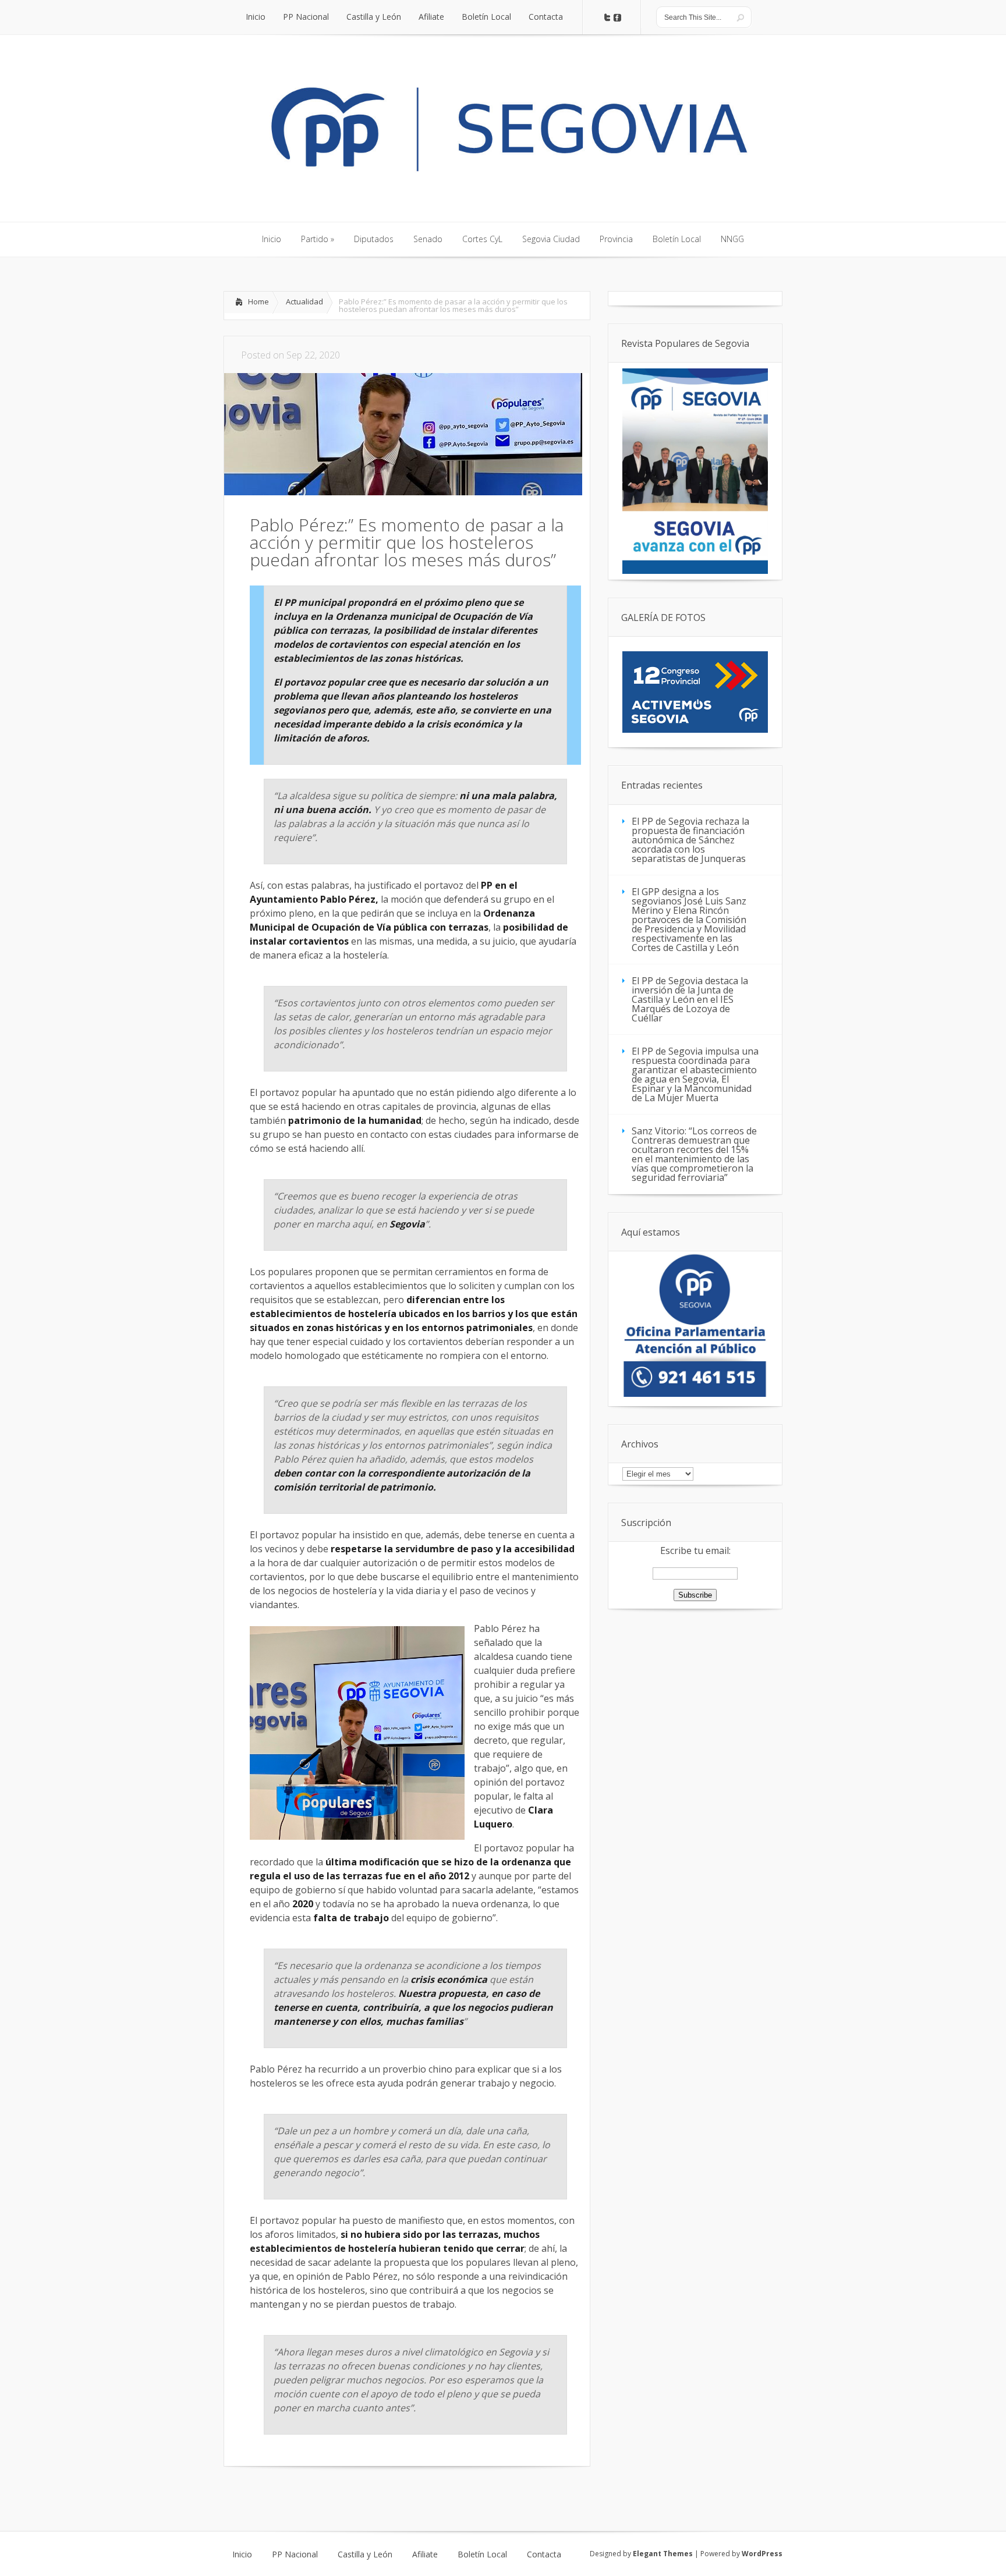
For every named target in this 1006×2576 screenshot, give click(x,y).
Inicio (242, 2554)
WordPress (762, 2554)
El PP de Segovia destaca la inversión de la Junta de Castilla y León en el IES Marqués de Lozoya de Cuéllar (690, 999)
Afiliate (425, 2554)
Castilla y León (365, 2554)
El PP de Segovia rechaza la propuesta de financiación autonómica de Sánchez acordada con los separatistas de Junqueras (690, 840)
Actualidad (304, 301)
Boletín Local (482, 2554)
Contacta (544, 2554)
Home (258, 301)
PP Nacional (295, 2554)
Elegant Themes (663, 2554)
